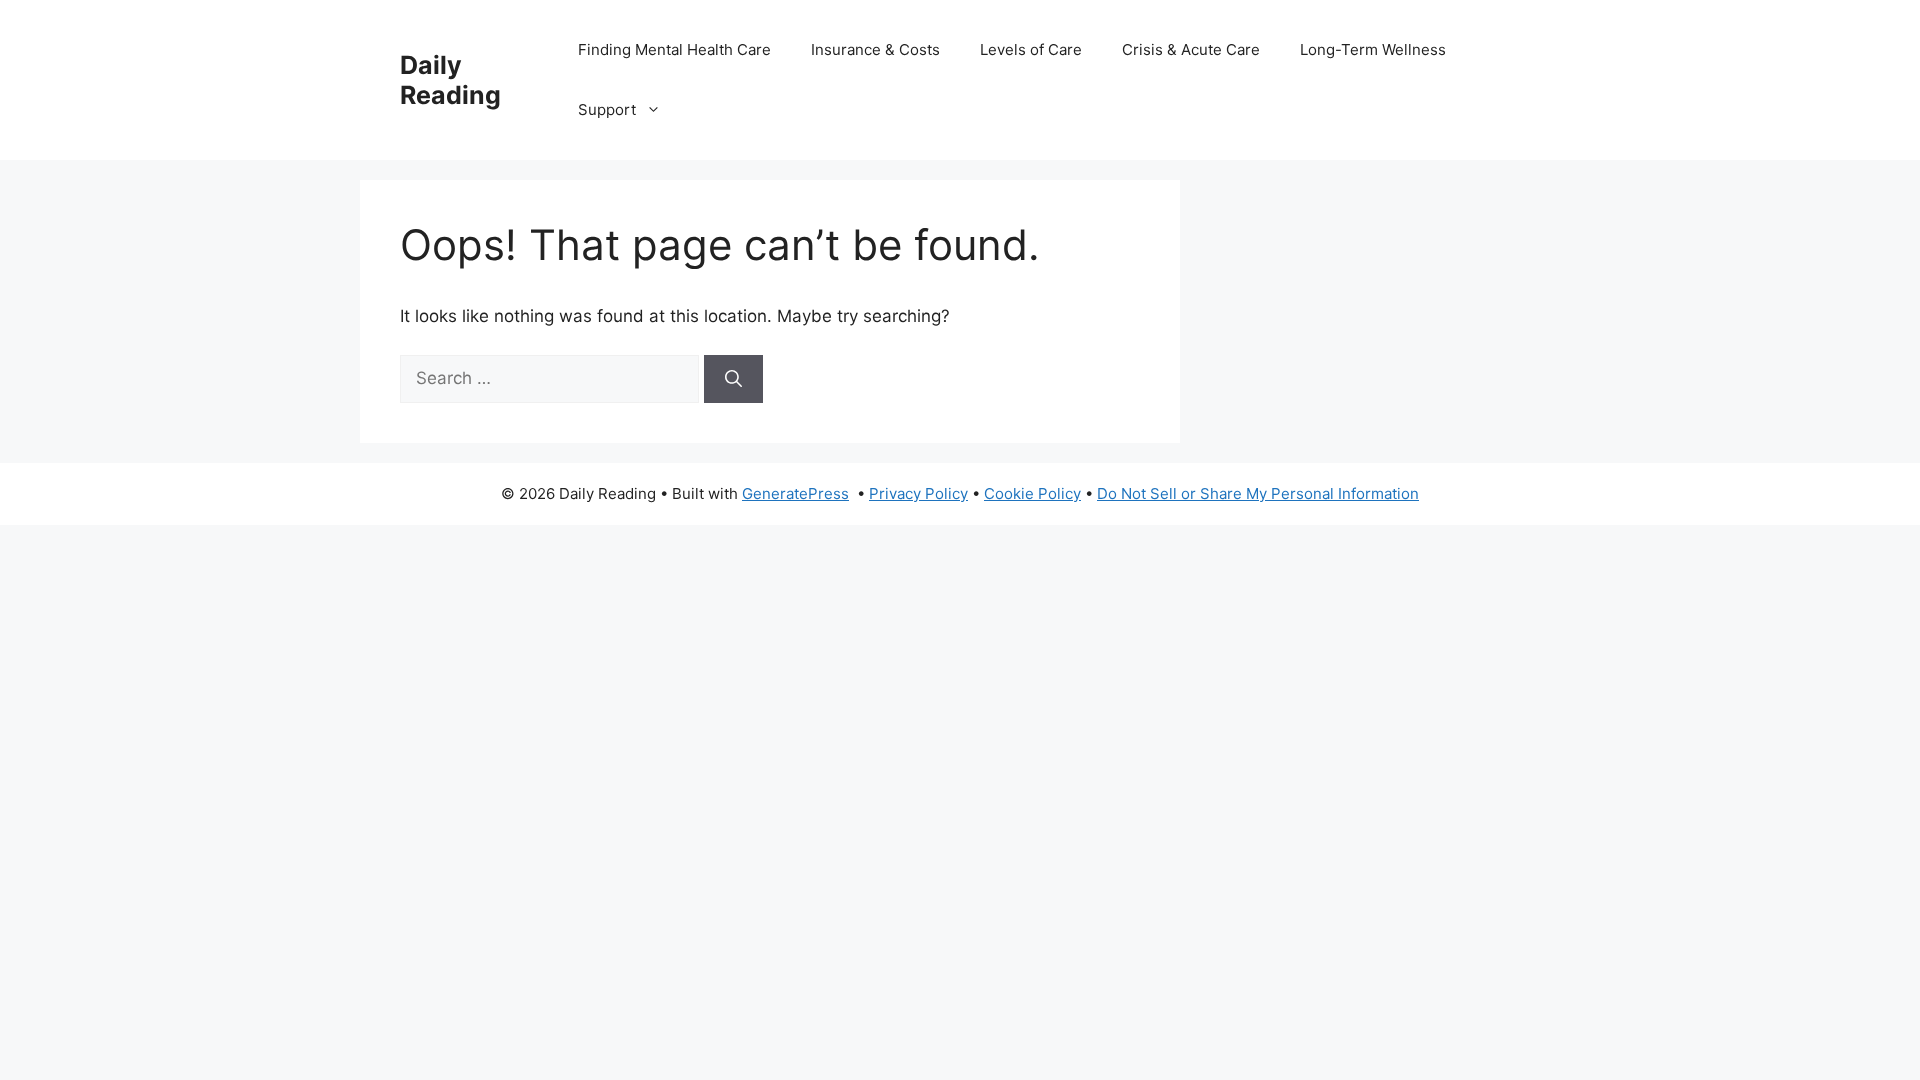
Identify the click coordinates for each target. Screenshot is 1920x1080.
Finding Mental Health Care (674, 49)
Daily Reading (450, 80)
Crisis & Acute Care (1191, 49)
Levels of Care (1031, 49)
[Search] (733, 379)
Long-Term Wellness (1373, 49)
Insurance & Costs (875, 49)
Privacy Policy (918, 493)
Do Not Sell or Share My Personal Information (1258, 493)
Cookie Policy (1032, 493)
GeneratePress (795, 493)
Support (607, 109)
